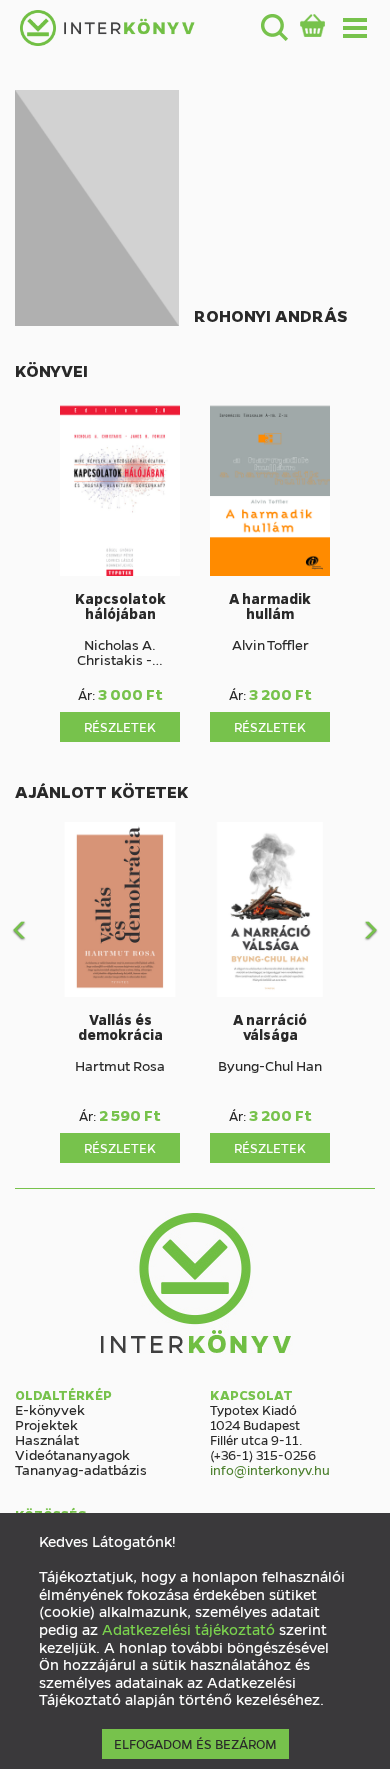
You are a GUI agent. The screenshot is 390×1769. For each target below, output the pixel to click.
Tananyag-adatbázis (81, 1469)
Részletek (120, 726)
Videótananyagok (72, 1454)
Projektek (46, 1424)
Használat (47, 1439)
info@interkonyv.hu (270, 1469)
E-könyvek (50, 1409)
